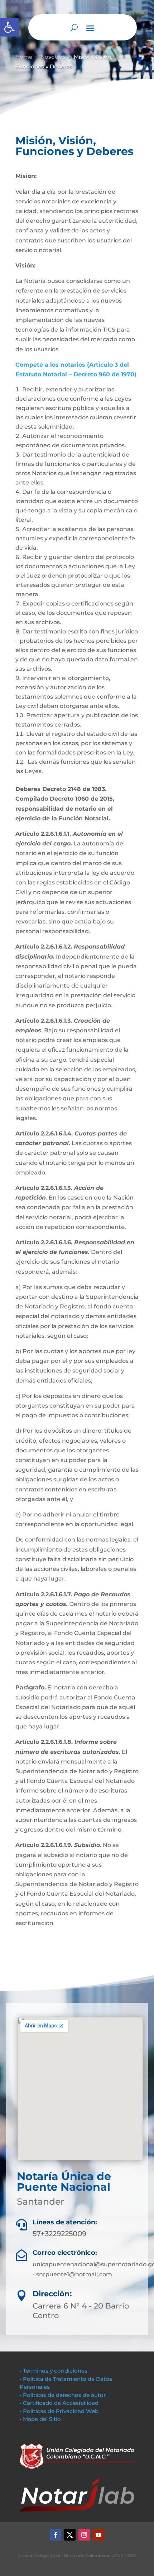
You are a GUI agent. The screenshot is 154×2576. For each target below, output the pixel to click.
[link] (9, 27)
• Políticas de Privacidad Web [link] (59, 2411)
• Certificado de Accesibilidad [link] (59, 2403)
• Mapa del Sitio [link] (41, 2419)
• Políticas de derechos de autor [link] (63, 2395)
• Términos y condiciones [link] (54, 2371)
